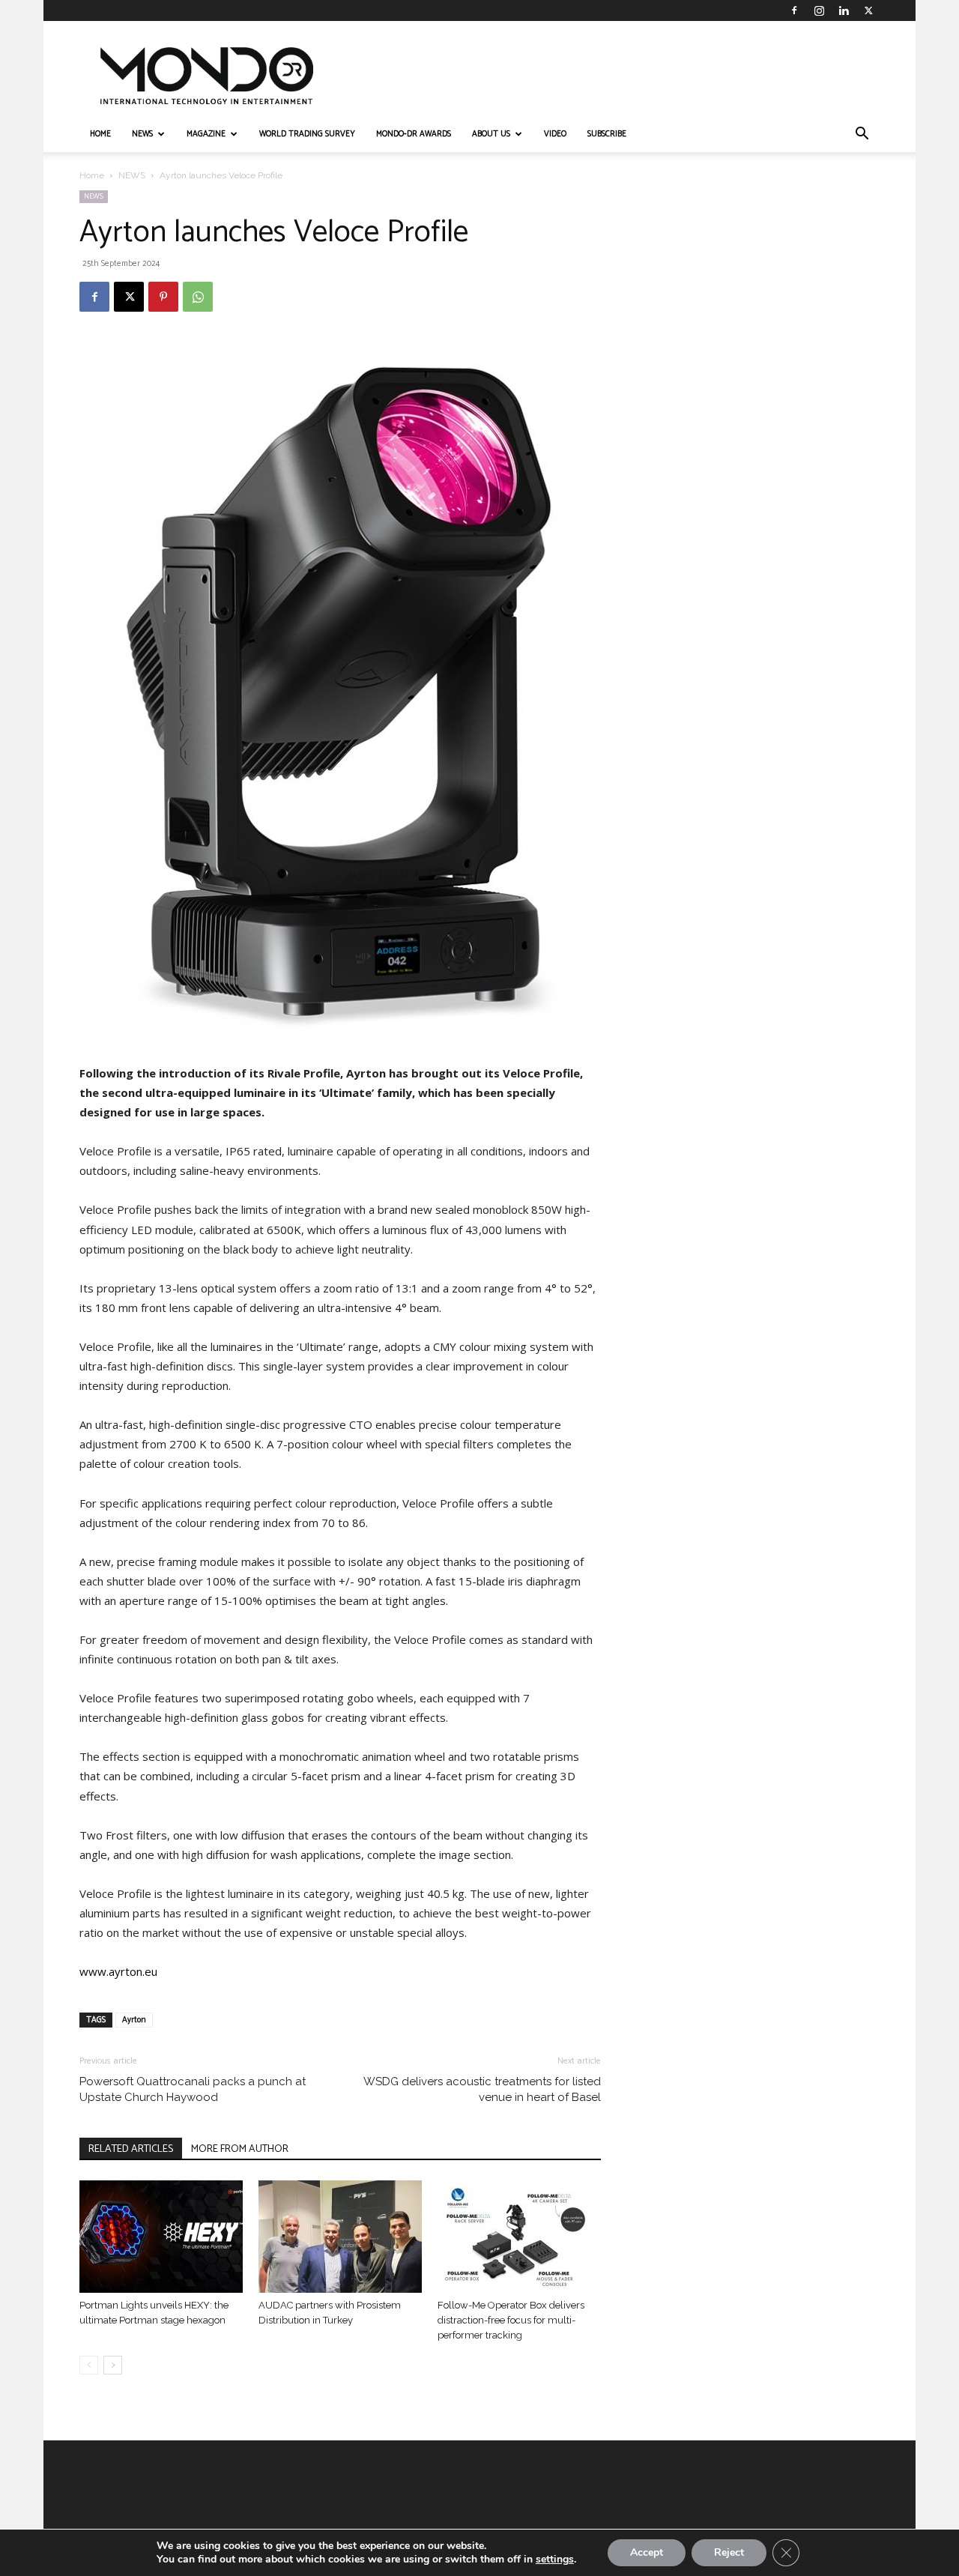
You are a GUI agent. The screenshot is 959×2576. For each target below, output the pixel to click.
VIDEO (555, 134)
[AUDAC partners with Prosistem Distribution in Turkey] (340, 2237)
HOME (100, 134)
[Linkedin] (844, 10)
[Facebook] (794, 10)
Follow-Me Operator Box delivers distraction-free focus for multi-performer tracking (511, 2320)
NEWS (142, 134)
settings (555, 2560)
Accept (647, 2552)
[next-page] (113, 2365)
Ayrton (134, 2020)
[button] (862, 135)
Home (92, 175)
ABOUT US (491, 134)
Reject (729, 2552)
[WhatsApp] (198, 297)
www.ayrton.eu (118, 1971)
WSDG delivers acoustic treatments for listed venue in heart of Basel (482, 2089)
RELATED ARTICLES (131, 2149)
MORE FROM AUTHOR (240, 2149)
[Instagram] (819, 10)
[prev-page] (89, 2365)
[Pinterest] (163, 297)
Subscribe (607, 134)
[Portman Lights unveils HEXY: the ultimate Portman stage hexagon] (161, 2237)
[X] (868, 10)
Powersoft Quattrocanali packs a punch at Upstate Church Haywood (193, 2089)
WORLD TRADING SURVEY (307, 134)
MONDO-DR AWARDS (414, 134)
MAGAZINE (206, 134)
